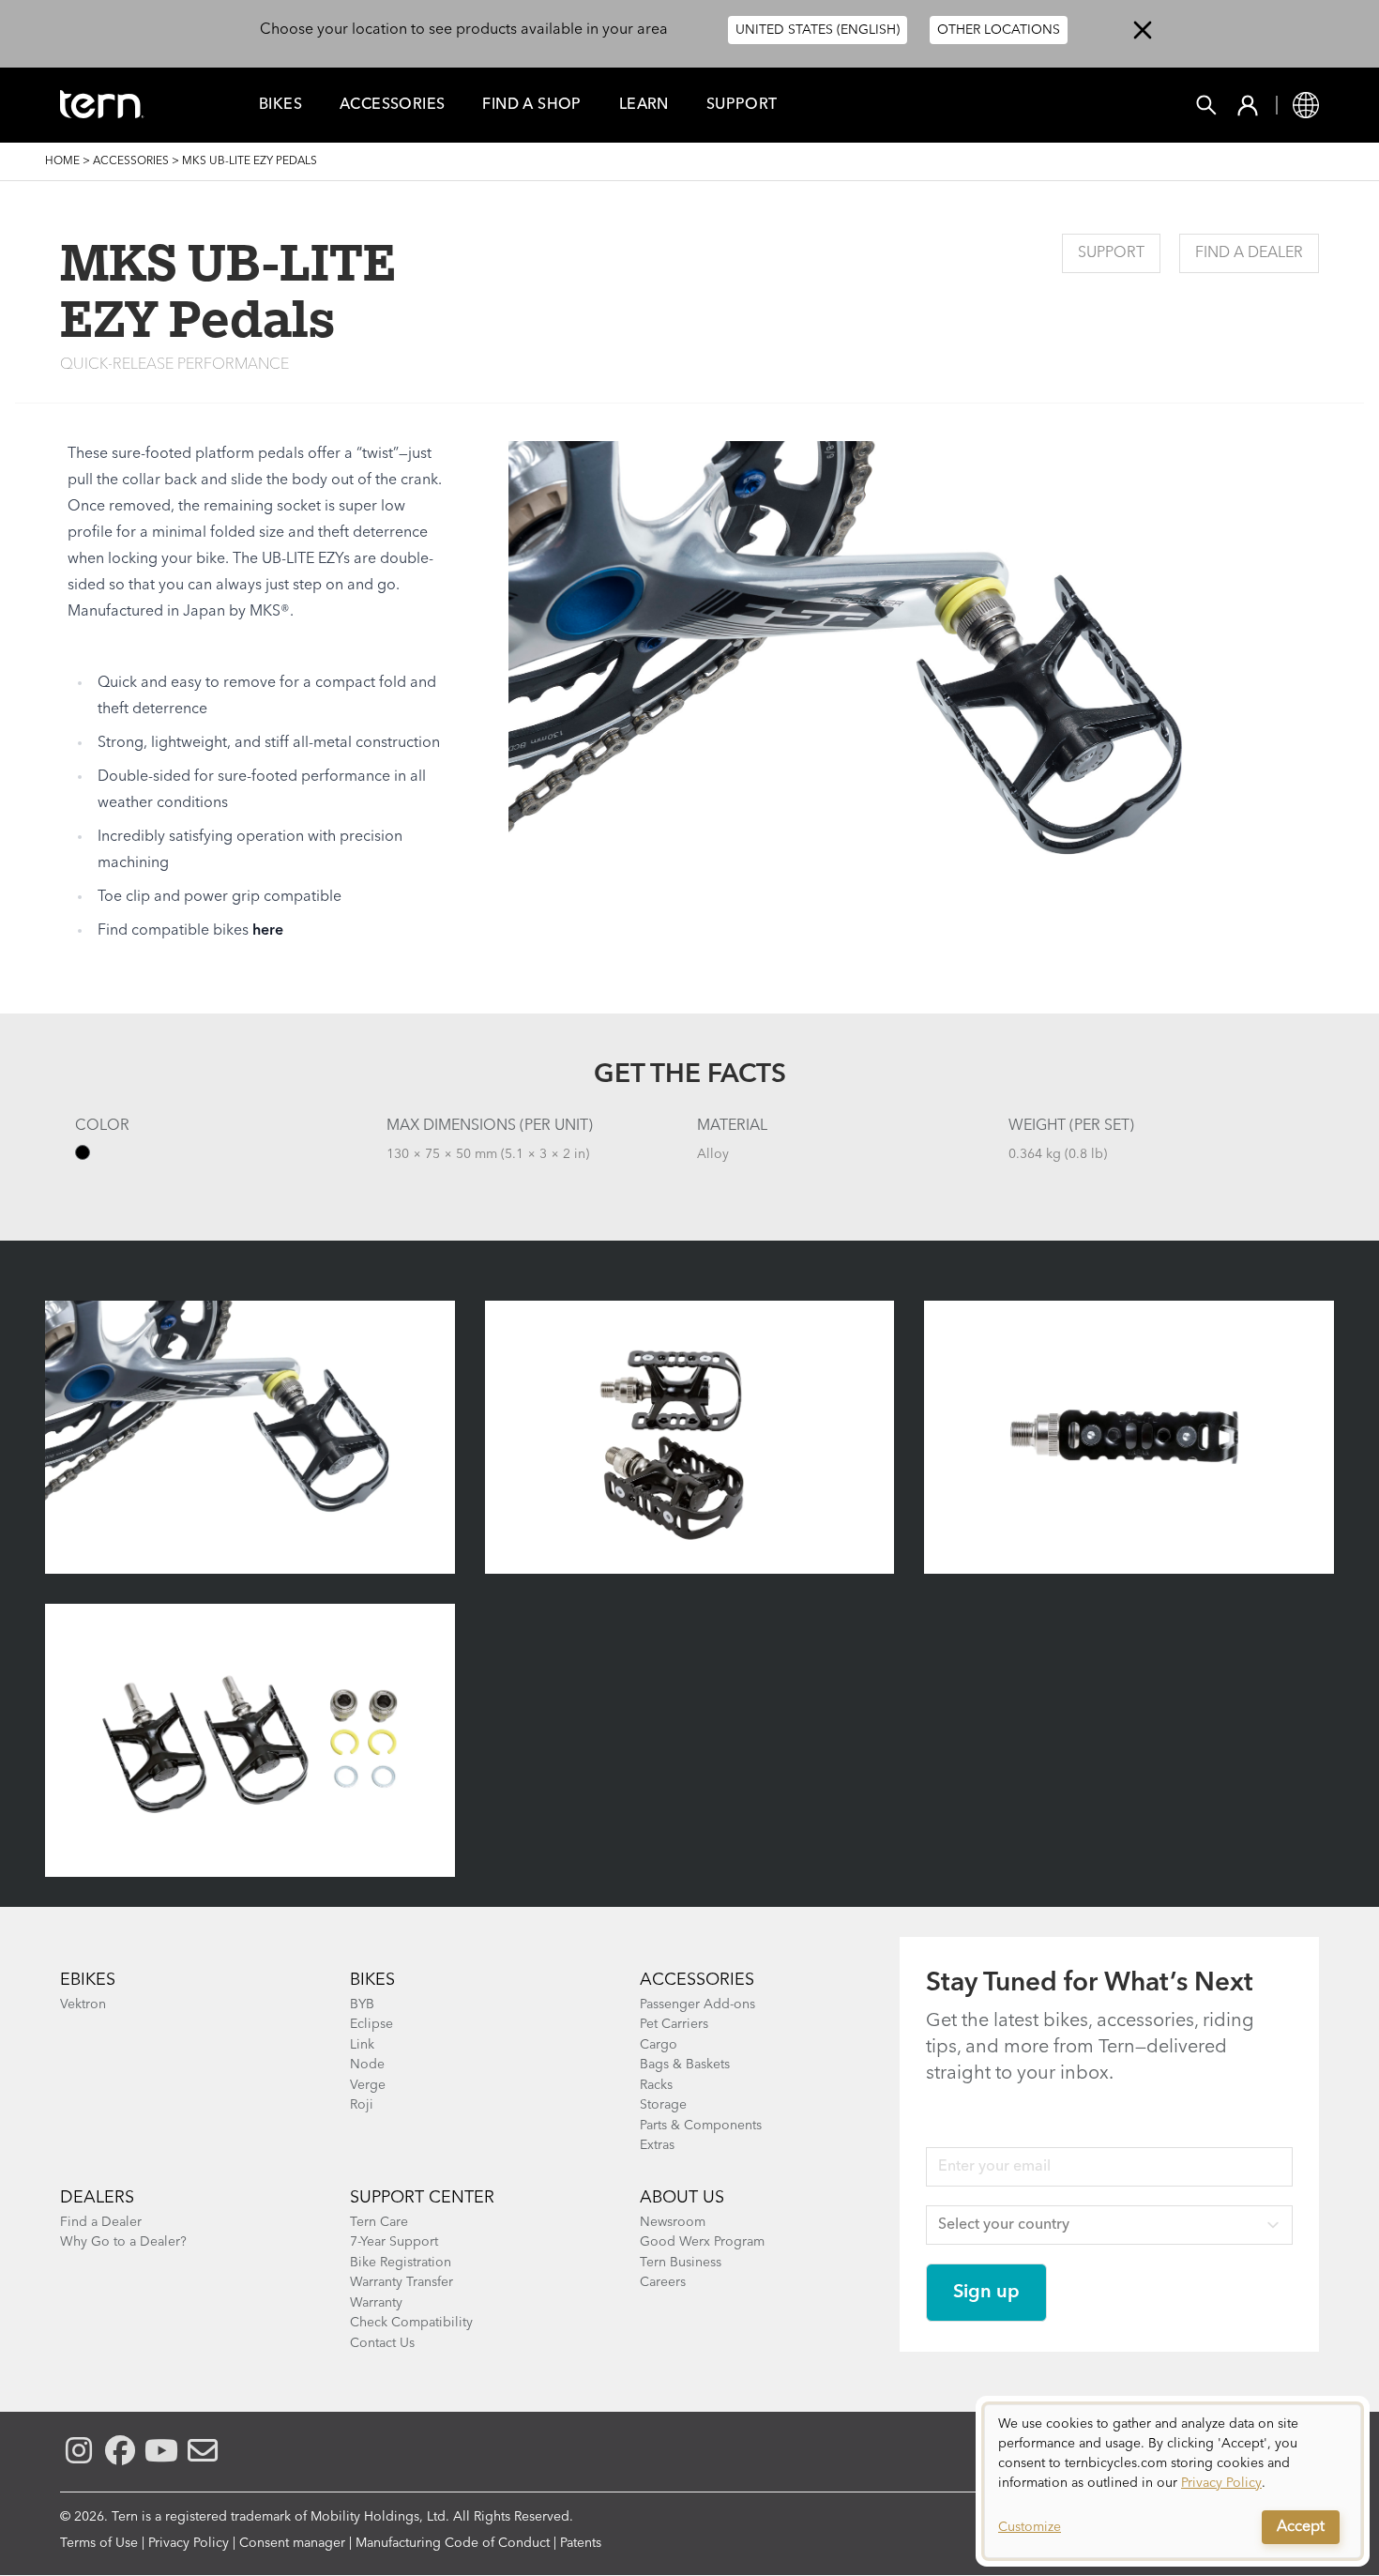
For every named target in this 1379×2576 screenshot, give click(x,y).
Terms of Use (99, 2543)
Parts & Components (701, 2126)
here (268, 931)
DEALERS (97, 2198)
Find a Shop (531, 105)
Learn (644, 105)
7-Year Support (394, 2242)
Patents (581, 2543)
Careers (663, 2282)
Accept (1301, 2527)
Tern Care (379, 2222)
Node (367, 2065)
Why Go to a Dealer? (123, 2242)
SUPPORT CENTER (422, 2198)
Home (62, 161)
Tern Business (681, 2263)
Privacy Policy (189, 2543)
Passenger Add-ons (697, 2004)
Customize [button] (1030, 2527)
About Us (682, 2198)
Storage (663, 2105)
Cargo (659, 2045)
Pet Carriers (674, 2024)
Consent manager (292, 2543)
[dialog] (1173, 2481)
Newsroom (673, 2222)
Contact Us (382, 2343)
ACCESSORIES (697, 1980)
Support (742, 105)
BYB (362, 2004)
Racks (656, 2085)
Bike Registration (401, 2263)
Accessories (392, 105)
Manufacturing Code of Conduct (453, 2543)
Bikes (280, 105)
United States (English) (818, 30)
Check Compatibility (411, 2323)
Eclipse (371, 2024)
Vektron (83, 2004)
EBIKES (88, 1980)
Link (362, 2045)
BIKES (372, 1980)
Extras (657, 2145)
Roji (362, 2105)
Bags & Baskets (685, 2065)
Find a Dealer (1249, 253)
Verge (368, 2085)
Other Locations (999, 30)
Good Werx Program (702, 2242)
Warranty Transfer (402, 2282)
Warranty (376, 2303)
